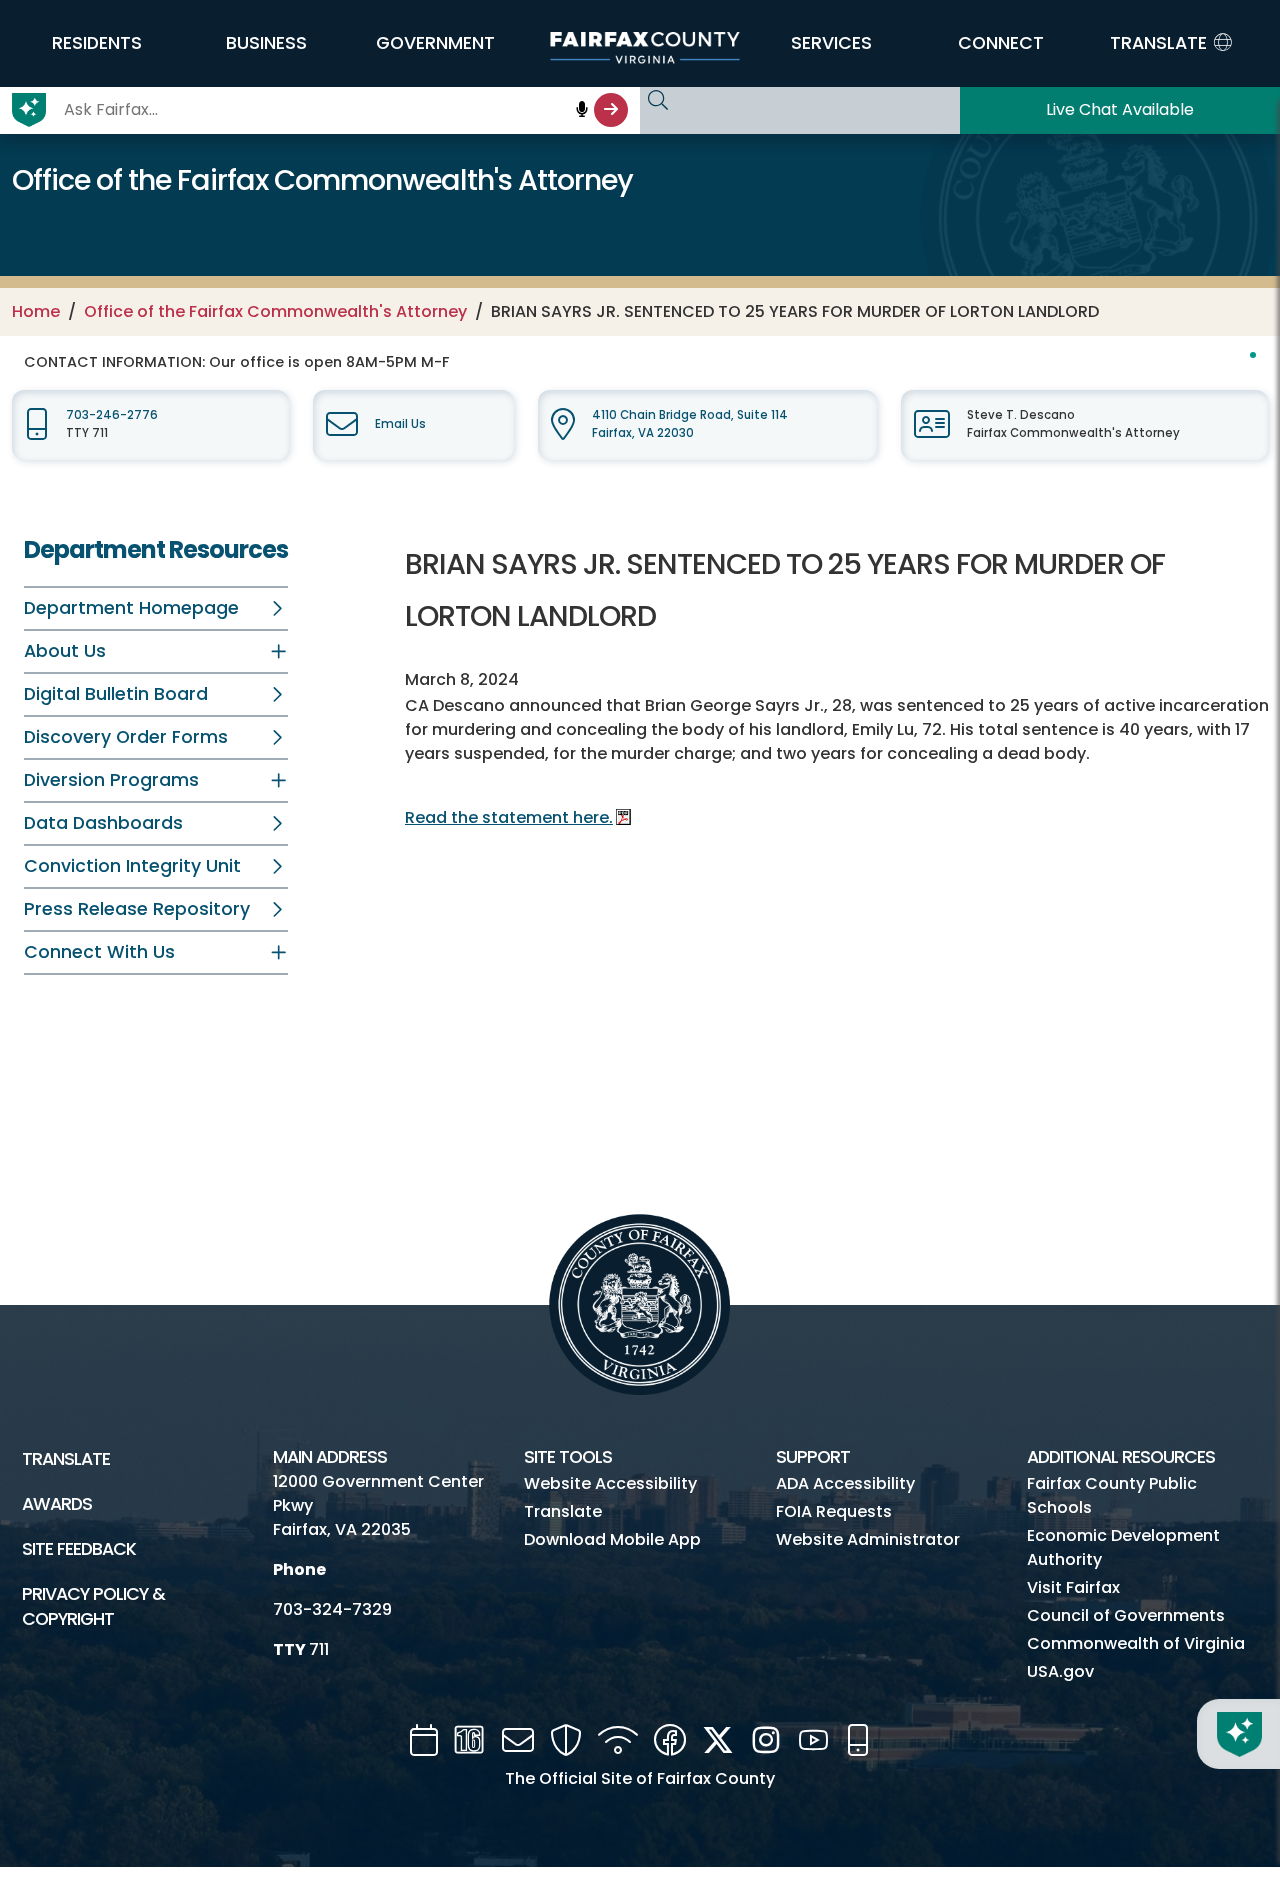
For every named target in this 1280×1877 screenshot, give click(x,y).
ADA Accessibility (845, 1483)
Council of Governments (1126, 1615)
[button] (97, 43)
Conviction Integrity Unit (132, 866)
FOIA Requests (834, 1511)
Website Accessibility (610, 1483)
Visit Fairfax (1073, 1587)
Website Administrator (868, 1539)
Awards (57, 1504)
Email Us (400, 424)
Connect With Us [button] (99, 952)
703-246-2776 (112, 415)
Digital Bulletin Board (116, 694)
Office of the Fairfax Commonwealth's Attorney (275, 311)
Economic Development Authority (1123, 1547)
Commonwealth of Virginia (1136, 1643)
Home (36, 311)
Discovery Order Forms (126, 737)
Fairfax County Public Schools (1112, 1495)
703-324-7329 (332, 1609)
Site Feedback (79, 1549)
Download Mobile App (612, 1539)
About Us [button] (65, 651)
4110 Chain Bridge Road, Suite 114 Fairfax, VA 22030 (690, 423)
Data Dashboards (103, 823)
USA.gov (1060, 1671)
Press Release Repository (137, 909)
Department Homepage (131, 608)
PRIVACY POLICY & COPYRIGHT (93, 1606)
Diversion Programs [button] (111, 780)
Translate (66, 1459)
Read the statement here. (509, 817)
